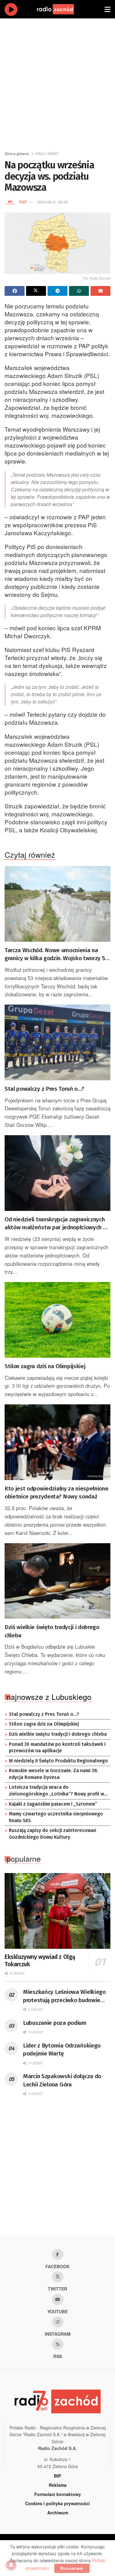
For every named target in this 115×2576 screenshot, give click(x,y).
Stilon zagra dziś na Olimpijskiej (45, 1366)
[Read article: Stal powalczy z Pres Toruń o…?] (57, 1042)
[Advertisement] (57, 82)
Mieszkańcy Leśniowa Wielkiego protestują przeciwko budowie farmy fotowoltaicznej (64, 1996)
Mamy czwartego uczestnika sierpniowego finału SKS (56, 1817)
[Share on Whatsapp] (79, 291)
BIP (57, 2476)
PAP (23, 202)
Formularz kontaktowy (58, 2494)
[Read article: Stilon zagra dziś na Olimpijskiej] (57, 1320)
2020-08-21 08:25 (52, 202)
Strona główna (17, 153)
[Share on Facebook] (15, 291)
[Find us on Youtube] (58, 2299)
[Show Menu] (107, 9)
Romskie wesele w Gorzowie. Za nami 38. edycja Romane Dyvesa (54, 1774)
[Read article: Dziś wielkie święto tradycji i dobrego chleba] (57, 1581)
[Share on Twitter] (36, 291)
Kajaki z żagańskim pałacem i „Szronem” (53, 1804)
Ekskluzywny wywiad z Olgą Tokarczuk (40, 1961)
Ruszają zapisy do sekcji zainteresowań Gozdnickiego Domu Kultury (53, 1834)
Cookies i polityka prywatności (57, 2503)
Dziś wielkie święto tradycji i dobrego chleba (52, 1631)
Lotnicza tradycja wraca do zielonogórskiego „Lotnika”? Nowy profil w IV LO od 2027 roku (56, 1791)
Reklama (58, 2485)
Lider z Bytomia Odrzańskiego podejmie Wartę (62, 2050)
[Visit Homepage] (61, 9)
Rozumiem (72, 2568)
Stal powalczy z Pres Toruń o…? (44, 1089)
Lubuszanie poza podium (55, 2023)
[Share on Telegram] (57, 291)
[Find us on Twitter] (58, 2277)
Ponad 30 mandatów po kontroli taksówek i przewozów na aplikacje (57, 1748)
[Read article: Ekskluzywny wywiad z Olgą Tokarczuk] (57, 1911)
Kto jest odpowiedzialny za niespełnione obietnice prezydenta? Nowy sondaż (57, 1493)
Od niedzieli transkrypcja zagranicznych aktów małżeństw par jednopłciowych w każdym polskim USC (56, 1224)
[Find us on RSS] (58, 2344)
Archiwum (58, 2513)
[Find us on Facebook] (58, 2254)
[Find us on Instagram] (58, 2322)
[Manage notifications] (11, 2565)
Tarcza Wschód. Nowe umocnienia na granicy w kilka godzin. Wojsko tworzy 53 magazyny (56, 955)
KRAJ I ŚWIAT (47, 153)
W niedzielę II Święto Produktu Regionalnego (58, 1761)
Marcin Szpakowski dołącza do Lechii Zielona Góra (62, 2080)
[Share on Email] (100, 291)
